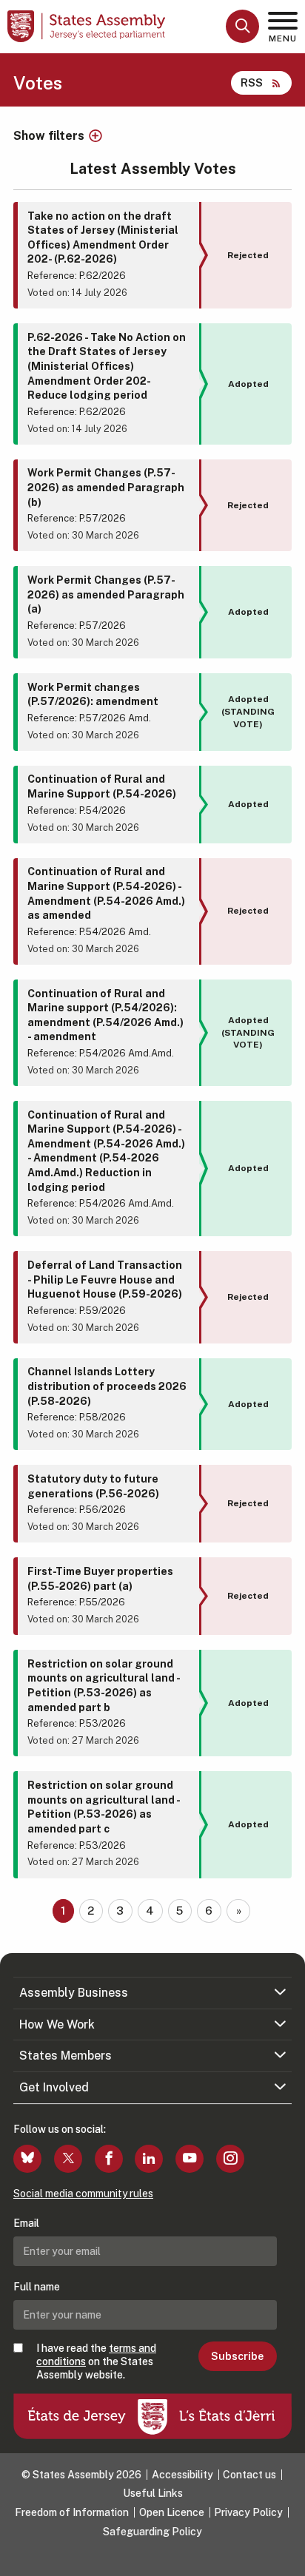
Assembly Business (74, 1993)
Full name (37, 2287)
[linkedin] (149, 2159)
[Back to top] (286, 2558)
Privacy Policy (248, 2512)
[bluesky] (27, 2159)
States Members (66, 2056)
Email (26, 2223)
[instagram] (230, 2159)
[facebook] (109, 2159)
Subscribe (237, 2356)
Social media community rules (83, 2194)
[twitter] (68, 2159)
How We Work (57, 2024)
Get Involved (54, 2087)
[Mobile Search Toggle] (242, 26)
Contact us (249, 2475)
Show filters (49, 136)
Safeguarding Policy (152, 2532)
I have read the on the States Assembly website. (96, 2361)
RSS (252, 82)
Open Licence (172, 2512)
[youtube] (190, 2159)
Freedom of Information (72, 2512)
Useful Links (153, 2493)
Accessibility (182, 2475)
